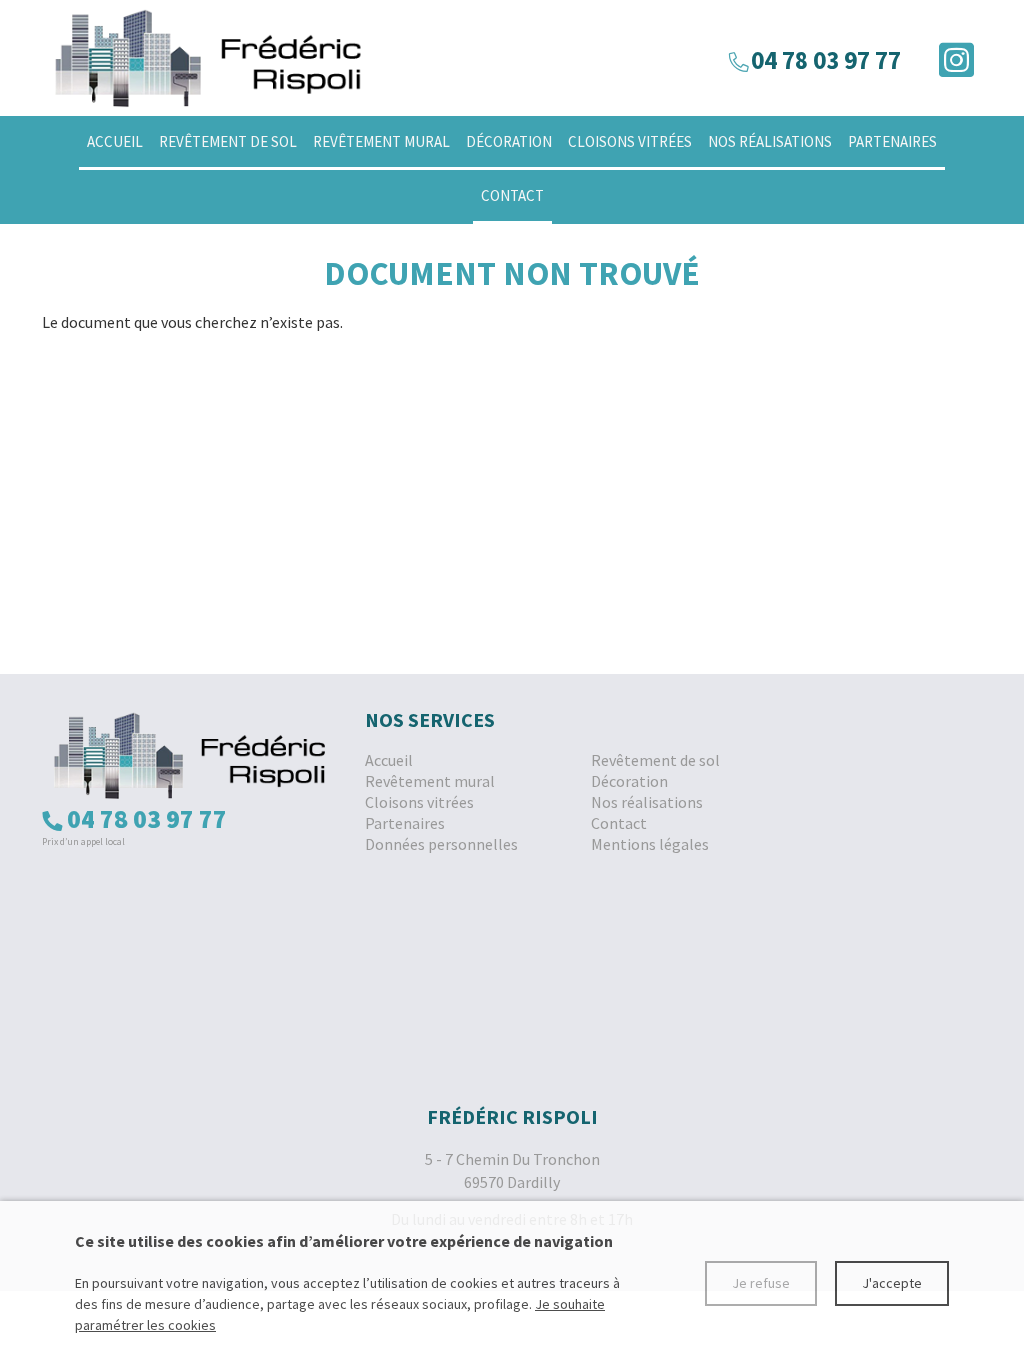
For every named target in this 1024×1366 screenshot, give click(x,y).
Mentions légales (650, 844)
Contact (512, 195)
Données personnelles (441, 844)
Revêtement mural (381, 141)
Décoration (509, 141)
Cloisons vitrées (630, 141)
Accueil (115, 141)
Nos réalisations (770, 141)
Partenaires (892, 141)
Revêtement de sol (228, 141)
